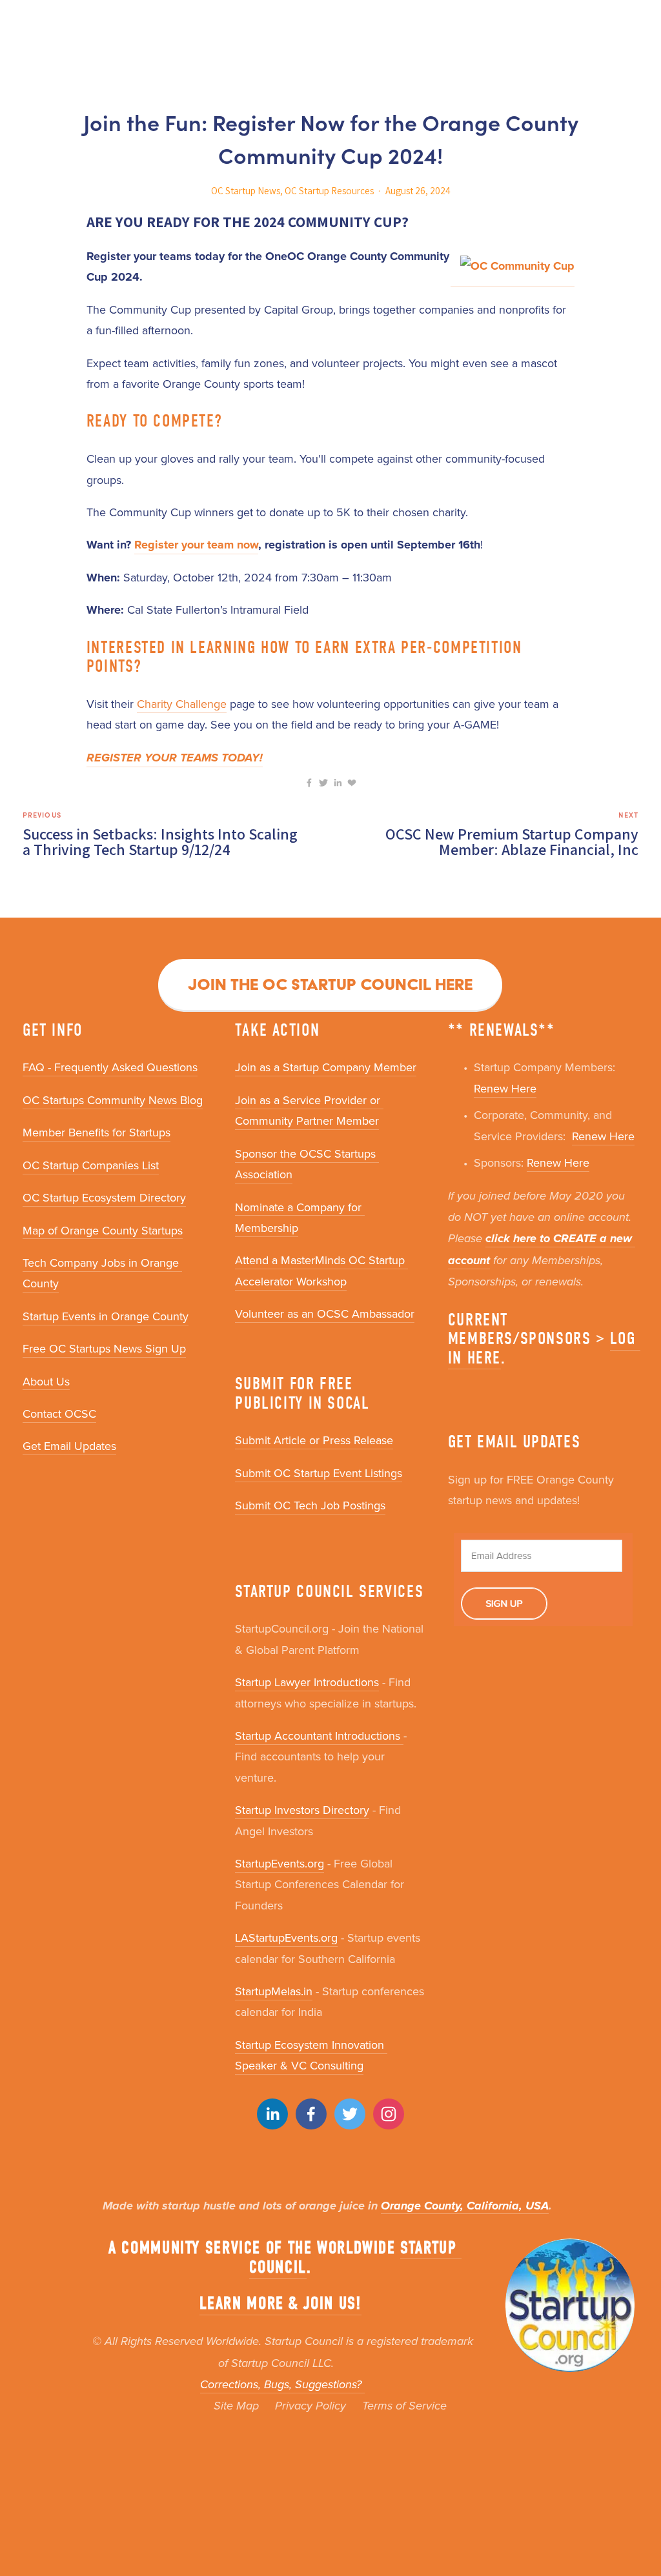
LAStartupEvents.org (286, 1937)
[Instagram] (389, 2114)
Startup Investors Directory (302, 1810)
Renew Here (505, 1088)
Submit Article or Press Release (314, 1440)
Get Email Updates (69, 1446)
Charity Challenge (182, 704)
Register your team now (196, 545)
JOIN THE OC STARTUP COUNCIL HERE (330, 984)
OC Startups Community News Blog (113, 1100)
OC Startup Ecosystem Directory (104, 1197)
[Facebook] (311, 2114)
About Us (46, 1381)
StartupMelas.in (274, 1991)
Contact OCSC (59, 1414)
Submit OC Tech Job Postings (310, 1505)
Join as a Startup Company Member (326, 1067)
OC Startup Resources (329, 191)
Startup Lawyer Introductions (307, 1682)
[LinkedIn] (272, 2114)
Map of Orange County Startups (103, 1230)
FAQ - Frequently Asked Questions (110, 1067)
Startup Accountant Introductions (319, 1736)
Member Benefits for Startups (97, 1132)
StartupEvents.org (280, 1863)
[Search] (27, 24)
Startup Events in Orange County (106, 1316)
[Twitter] (350, 2114)
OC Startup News (246, 191)
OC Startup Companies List (91, 1165)
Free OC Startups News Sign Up (104, 1348)
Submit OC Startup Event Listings (319, 1473)
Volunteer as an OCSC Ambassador (325, 1313)
